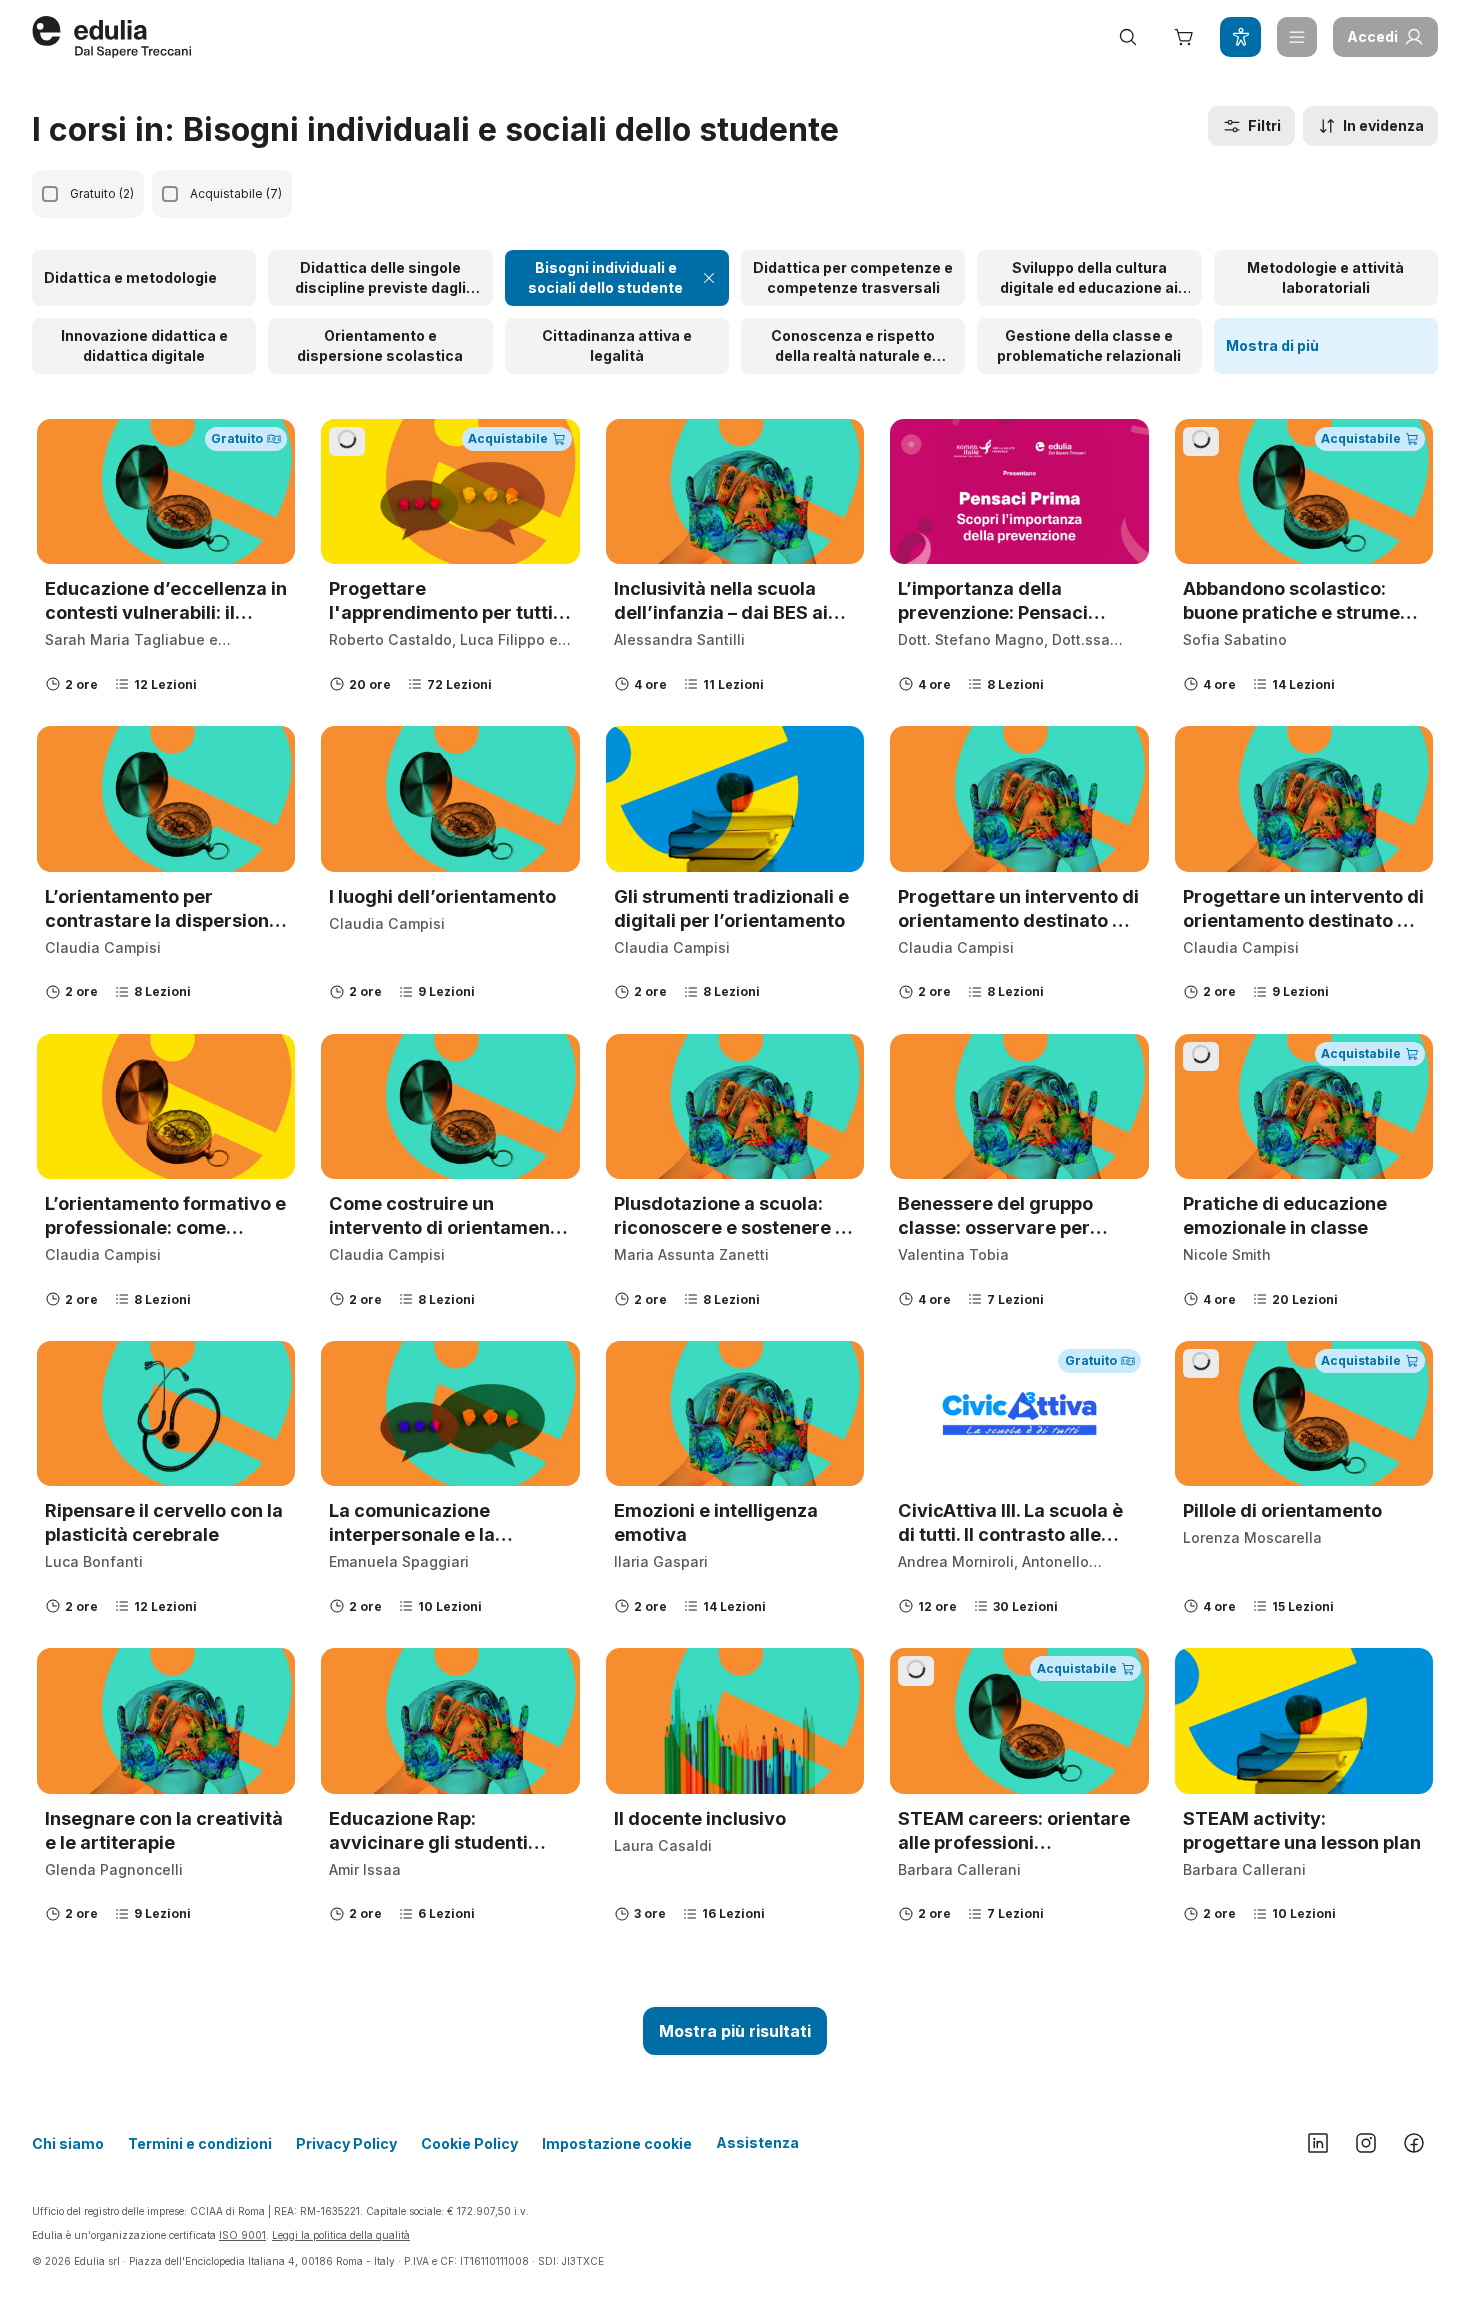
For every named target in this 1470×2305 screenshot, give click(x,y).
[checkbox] (50, 194)
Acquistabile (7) (236, 193)
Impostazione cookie (617, 2143)
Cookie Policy (469, 2143)
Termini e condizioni (200, 2143)
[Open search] (1128, 37)
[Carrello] (1184, 37)
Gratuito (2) (102, 193)
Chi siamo (68, 2143)
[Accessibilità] (1240, 37)
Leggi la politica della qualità (341, 2235)
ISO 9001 (242, 2235)
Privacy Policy (346, 2143)
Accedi (1372, 36)
